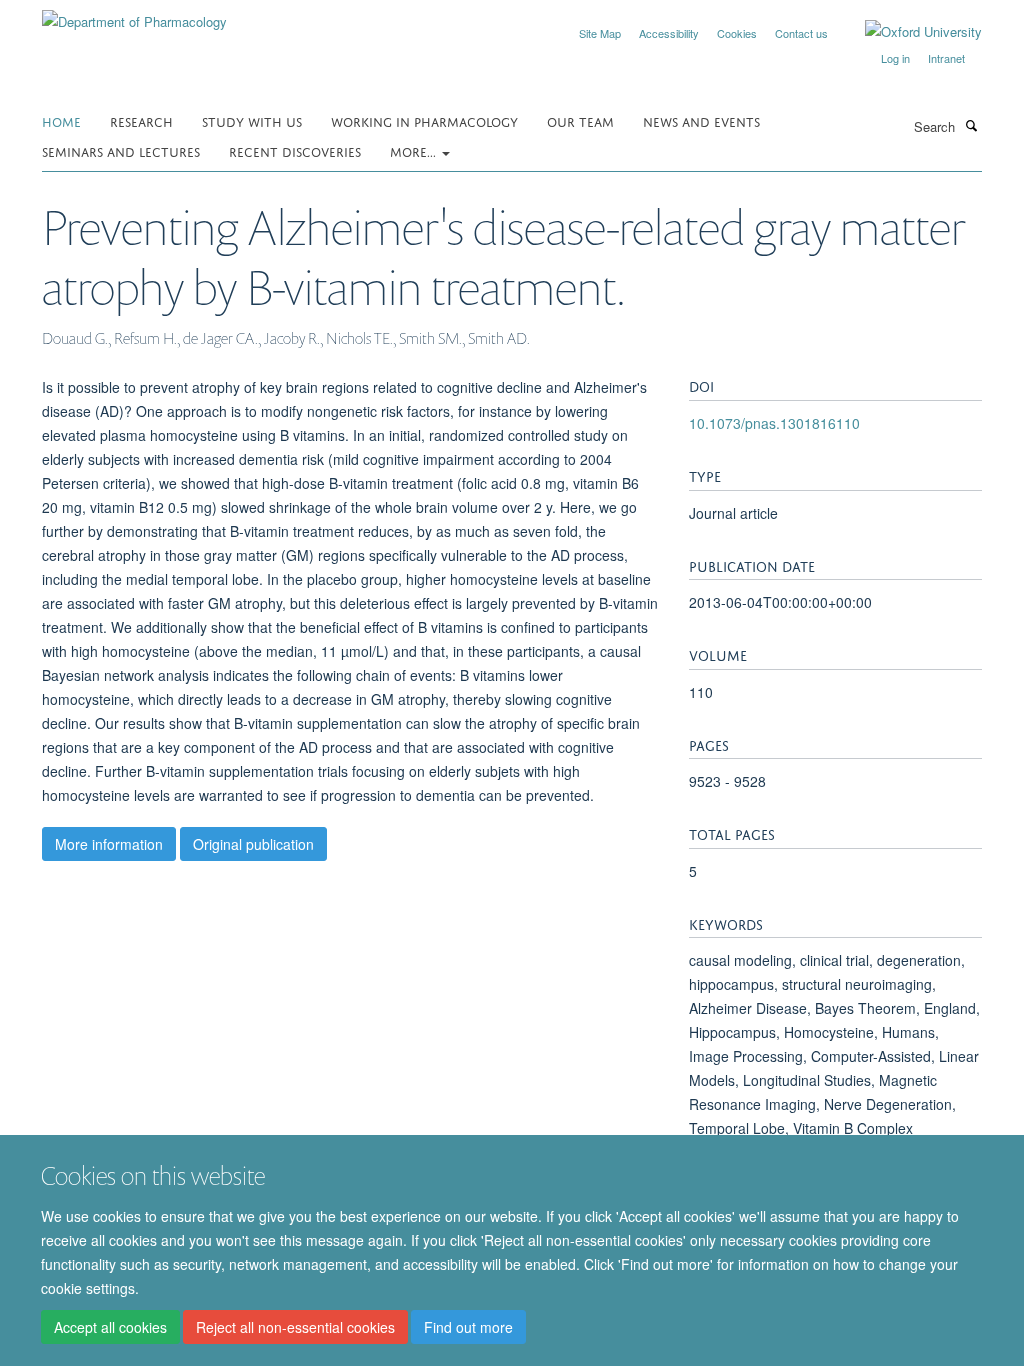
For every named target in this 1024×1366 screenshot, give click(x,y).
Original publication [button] (253, 844)
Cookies (737, 33)
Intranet (946, 58)
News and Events (701, 120)
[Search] (971, 125)
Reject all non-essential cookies (295, 1327)
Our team (580, 120)
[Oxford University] (908, 32)
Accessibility (669, 33)
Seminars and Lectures (121, 150)
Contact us (801, 33)
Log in (895, 58)
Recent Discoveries (295, 150)
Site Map (600, 33)
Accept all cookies (110, 1327)
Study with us (252, 120)
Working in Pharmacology (424, 120)
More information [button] (109, 844)
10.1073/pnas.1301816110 (774, 423)
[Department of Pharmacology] (134, 14)
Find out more (468, 1327)
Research (141, 120)
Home (61, 120)
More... (415, 150)
